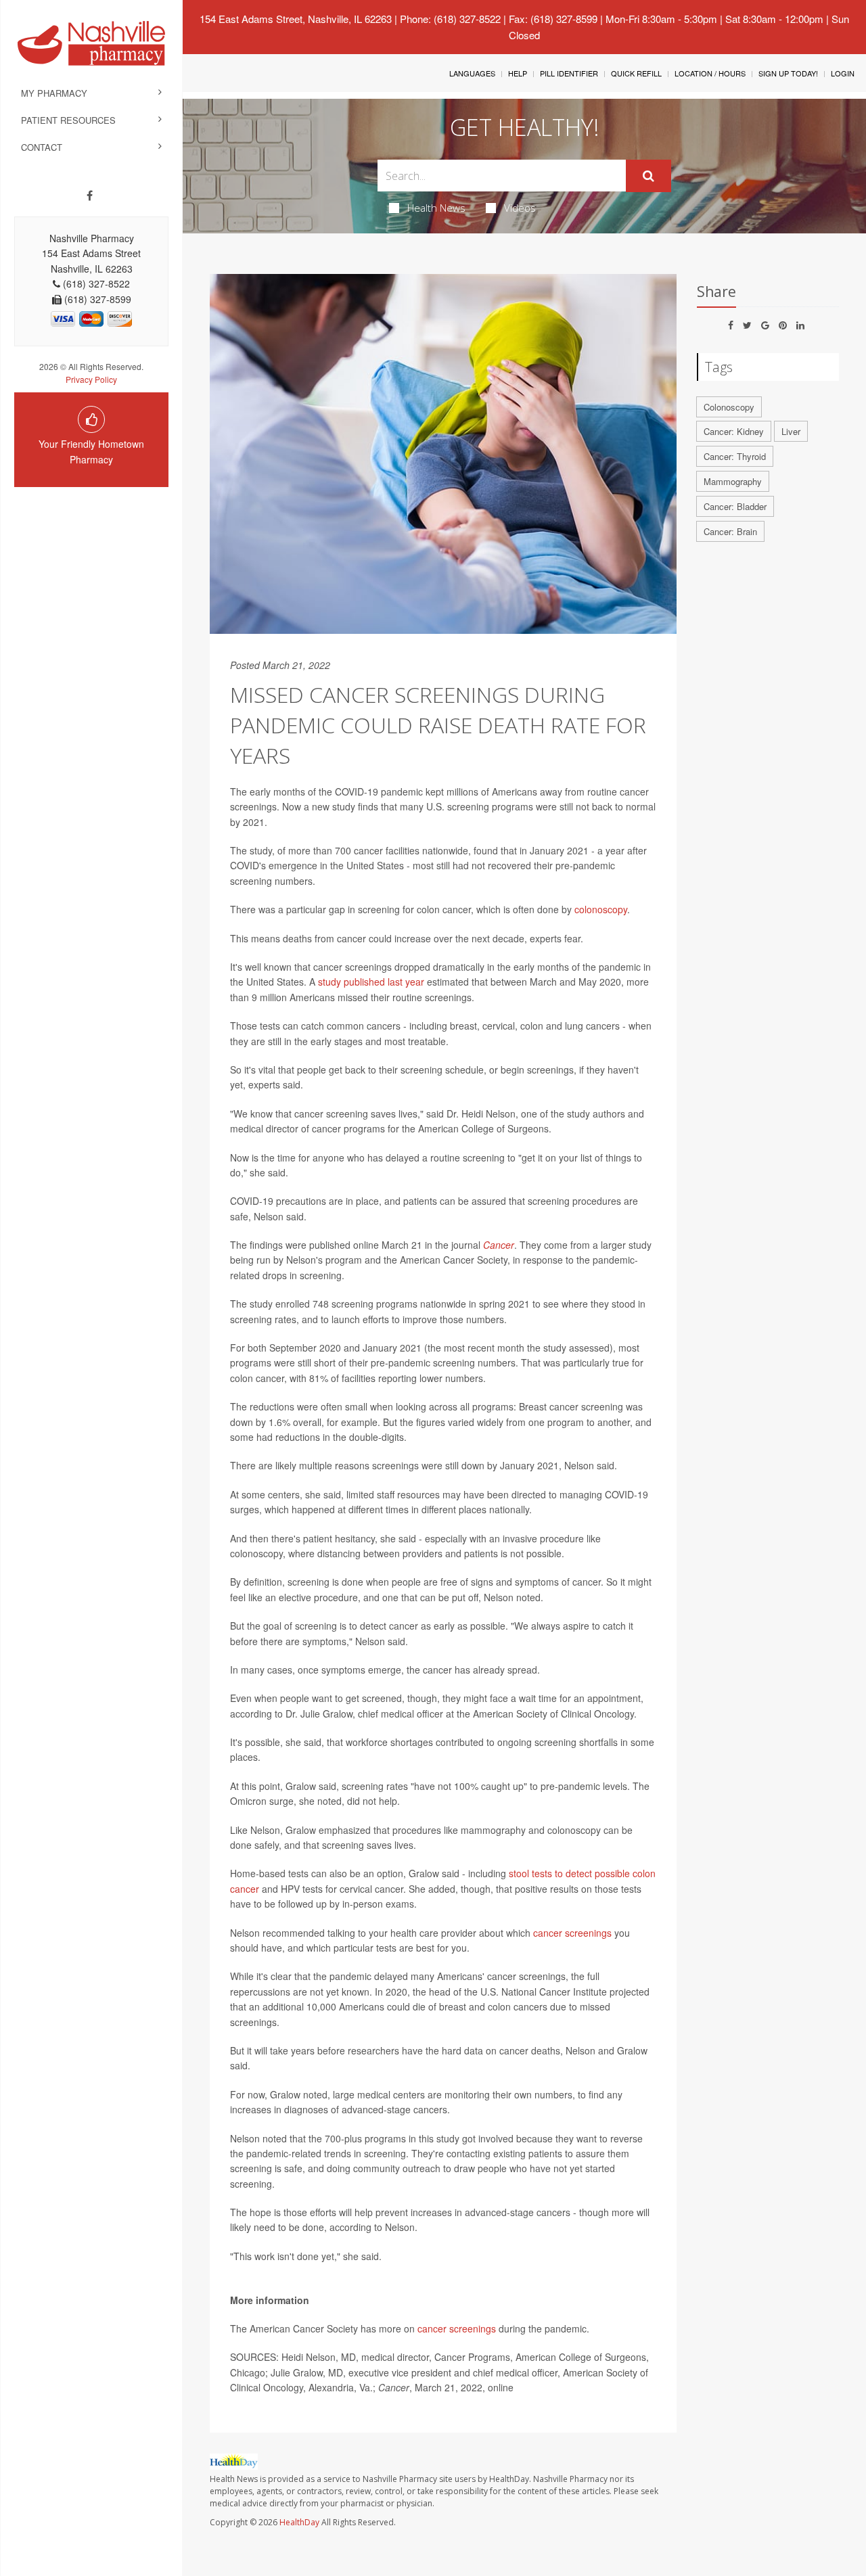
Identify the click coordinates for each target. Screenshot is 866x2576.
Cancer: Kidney (734, 431)
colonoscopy (601, 909)
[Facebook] (90, 195)
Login (843, 73)
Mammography (733, 481)
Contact (42, 147)
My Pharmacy (54, 93)
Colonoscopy (729, 407)
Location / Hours (710, 73)
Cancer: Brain (730, 531)
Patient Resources (68, 120)
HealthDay (299, 2522)
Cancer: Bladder (735, 506)
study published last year (371, 982)
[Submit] (648, 176)
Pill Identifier (569, 73)
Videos (520, 208)
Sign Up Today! (788, 73)
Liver (791, 431)
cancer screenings (572, 1933)
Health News (436, 208)
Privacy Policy (91, 379)
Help (518, 73)
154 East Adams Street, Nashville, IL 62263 (296, 19)
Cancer (499, 1245)
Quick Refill (636, 73)
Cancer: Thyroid (735, 456)
